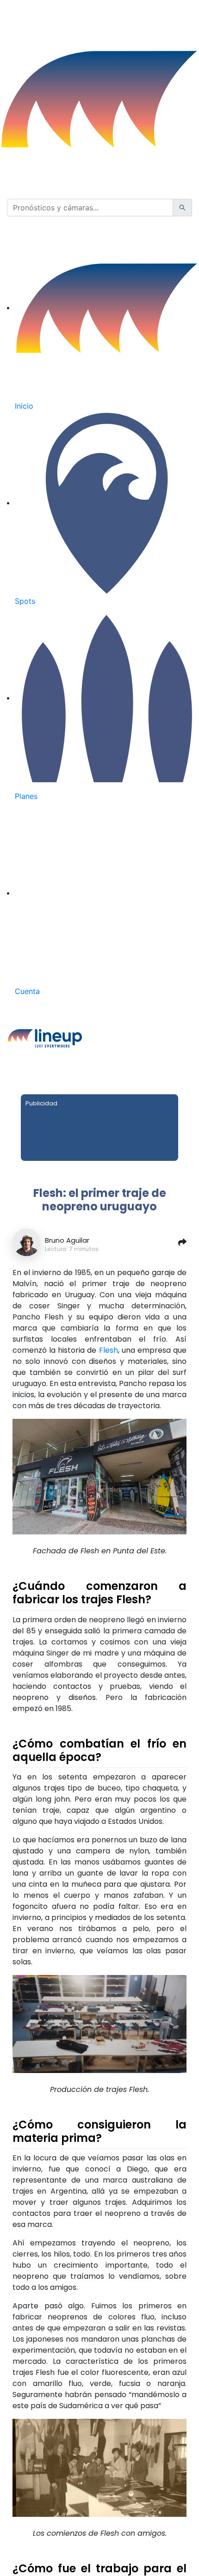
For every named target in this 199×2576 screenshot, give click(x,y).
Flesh (109, 1350)
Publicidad (41, 1103)
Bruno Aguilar (67, 1240)
